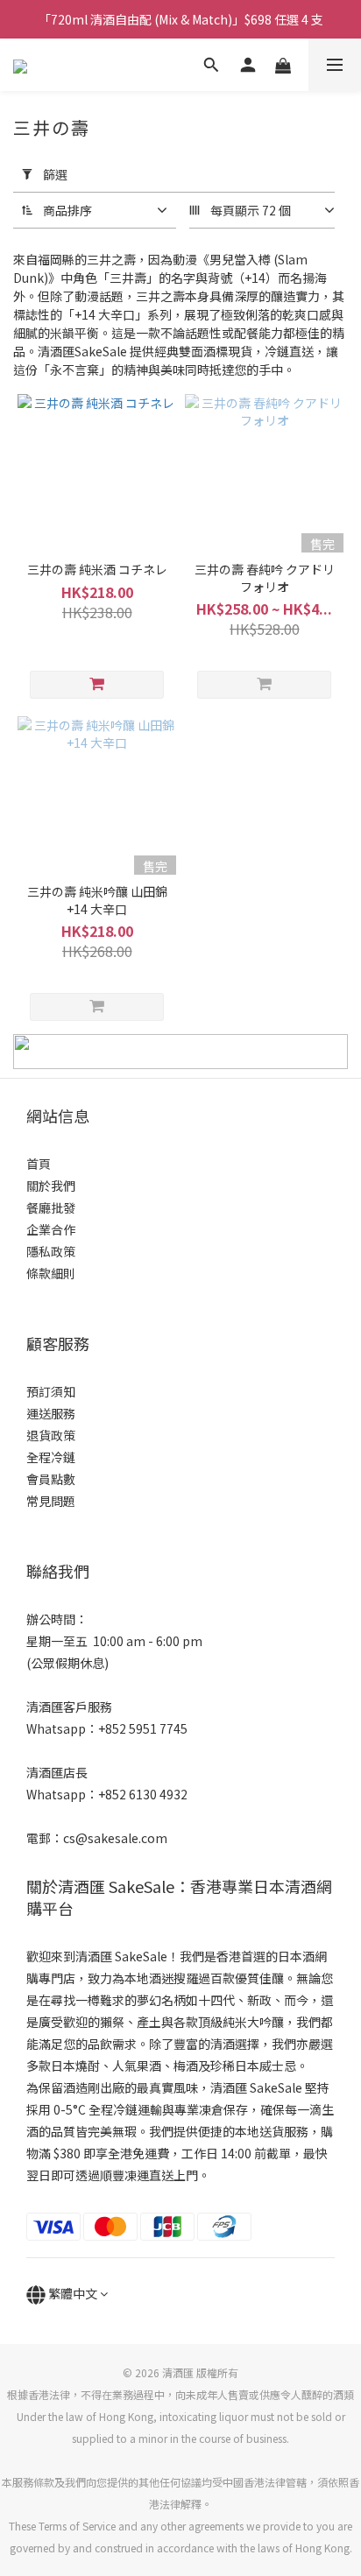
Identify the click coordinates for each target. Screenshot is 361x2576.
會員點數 (51, 1479)
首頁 (39, 1164)
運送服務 (51, 1413)
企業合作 (51, 1229)
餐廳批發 (51, 1207)
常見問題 (51, 1501)
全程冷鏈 (51, 1457)
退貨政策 (51, 1435)
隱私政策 (51, 1251)
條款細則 (51, 1273)
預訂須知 (51, 1391)
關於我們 (51, 1186)
